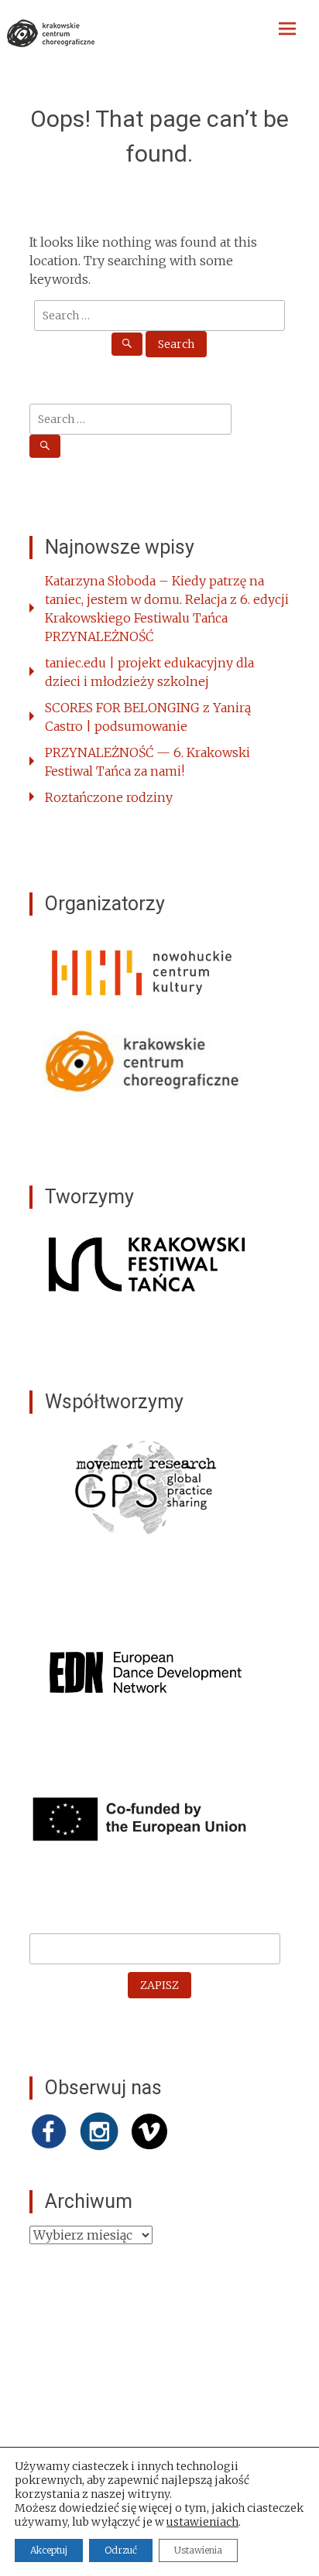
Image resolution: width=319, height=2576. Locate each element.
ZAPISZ (159, 1985)
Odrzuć (121, 2550)
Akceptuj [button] (49, 2550)
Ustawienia (198, 2550)
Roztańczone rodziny (109, 797)
